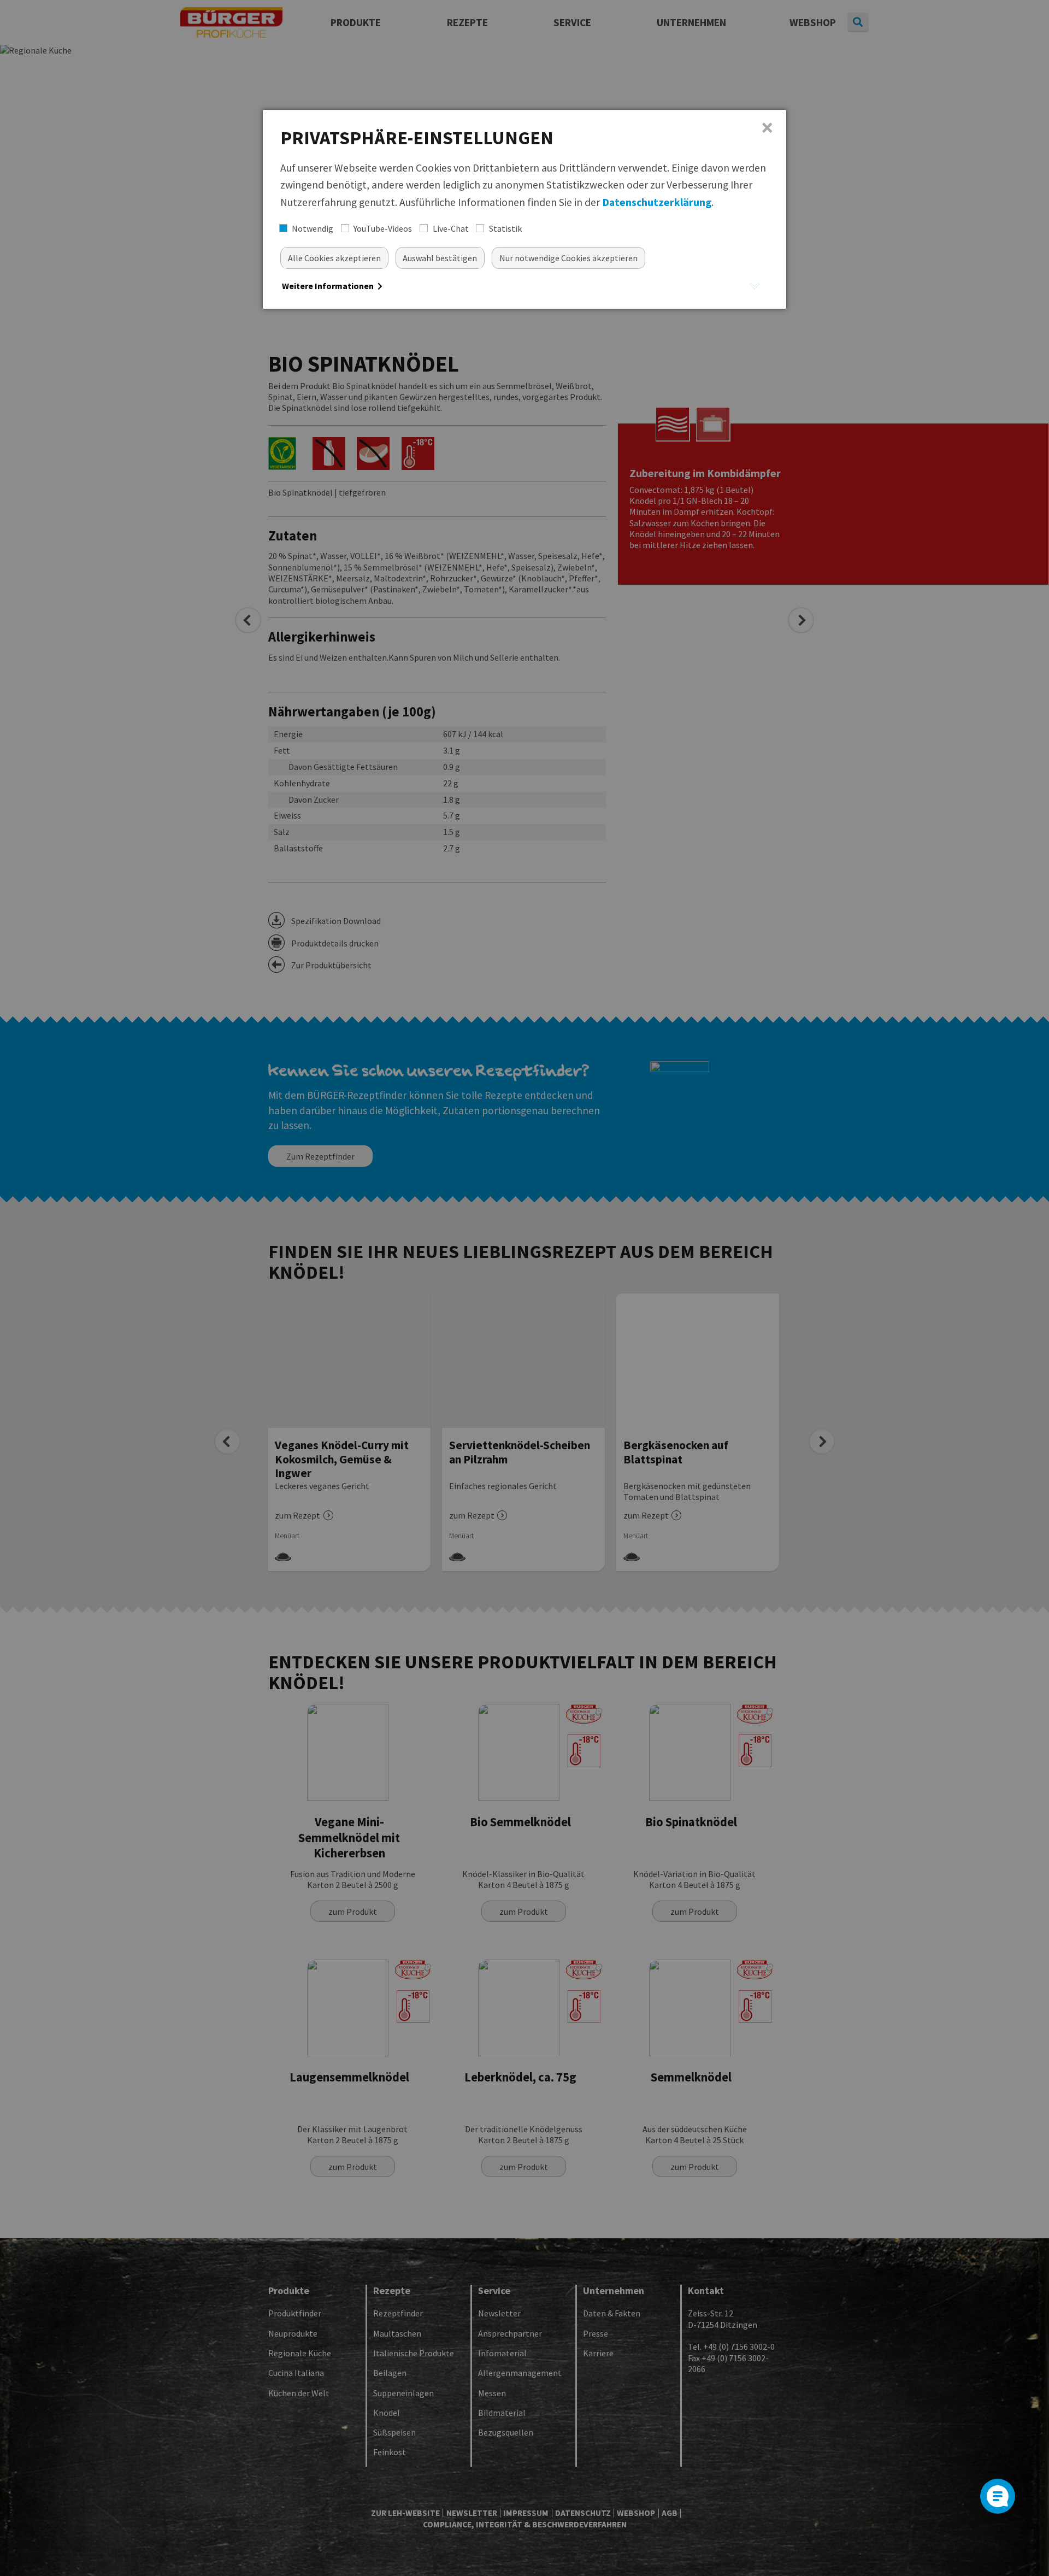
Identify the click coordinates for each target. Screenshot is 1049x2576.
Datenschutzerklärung (657, 202)
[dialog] (524, 209)
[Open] (998, 2496)
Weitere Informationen (329, 286)
